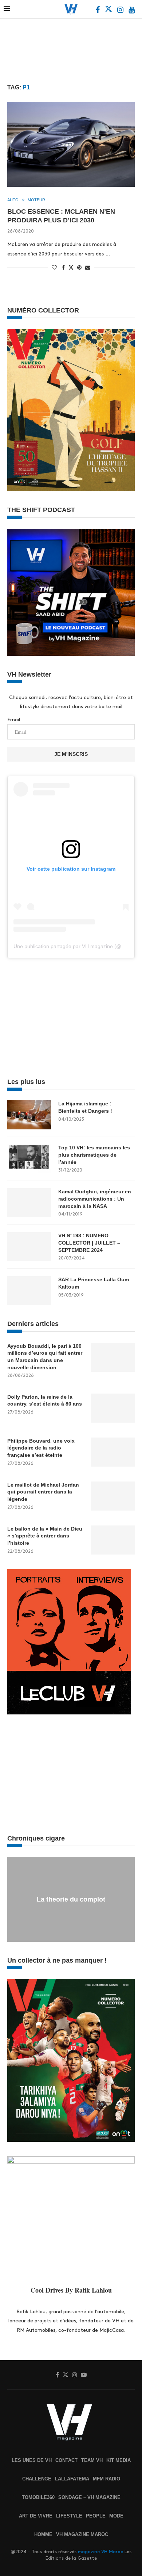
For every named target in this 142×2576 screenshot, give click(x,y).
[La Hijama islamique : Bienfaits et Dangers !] (29, 1115)
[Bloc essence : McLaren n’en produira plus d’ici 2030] (71, 144)
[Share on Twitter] (71, 267)
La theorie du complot (71, 1899)
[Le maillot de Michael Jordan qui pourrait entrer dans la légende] (113, 1496)
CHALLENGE (37, 2479)
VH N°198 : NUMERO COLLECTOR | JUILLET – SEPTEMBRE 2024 (89, 1243)
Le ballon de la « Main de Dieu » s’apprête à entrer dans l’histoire (45, 1536)
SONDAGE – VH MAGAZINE (89, 2497)
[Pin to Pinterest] (79, 267)
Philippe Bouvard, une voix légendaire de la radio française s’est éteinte (41, 1448)
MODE (116, 2516)
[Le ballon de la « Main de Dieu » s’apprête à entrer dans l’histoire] (113, 1540)
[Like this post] (54, 267)
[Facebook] (98, 11)
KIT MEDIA (119, 2460)
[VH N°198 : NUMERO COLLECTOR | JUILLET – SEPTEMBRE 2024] (29, 1247)
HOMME (43, 2534)
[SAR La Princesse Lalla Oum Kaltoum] (29, 1291)
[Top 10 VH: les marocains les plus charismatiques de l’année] (29, 1159)
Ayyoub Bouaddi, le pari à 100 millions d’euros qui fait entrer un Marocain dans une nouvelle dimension (45, 1357)
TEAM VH (92, 2460)
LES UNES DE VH (32, 2460)
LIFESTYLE (69, 2516)
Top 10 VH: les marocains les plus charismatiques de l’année (94, 1155)
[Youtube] (132, 11)
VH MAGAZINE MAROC (82, 2534)
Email (14, 720)
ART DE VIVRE (36, 2516)
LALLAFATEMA (72, 2479)
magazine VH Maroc (100, 2552)
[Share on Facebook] (63, 267)
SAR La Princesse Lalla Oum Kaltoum (94, 1283)
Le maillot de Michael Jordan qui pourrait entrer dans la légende (43, 1492)
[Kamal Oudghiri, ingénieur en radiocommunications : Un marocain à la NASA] (29, 1203)
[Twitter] (109, 11)
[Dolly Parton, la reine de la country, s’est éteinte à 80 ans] (113, 1408)
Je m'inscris (71, 754)
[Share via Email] (88, 267)
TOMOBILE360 (38, 2497)
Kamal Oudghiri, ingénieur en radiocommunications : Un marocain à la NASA (95, 1199)
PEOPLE (96, 2516)
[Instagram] (121, 11)
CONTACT (66, 2460)
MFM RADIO (106, 2479)
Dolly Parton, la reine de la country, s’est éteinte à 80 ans (45, 1400)
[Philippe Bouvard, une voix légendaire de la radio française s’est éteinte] (113, 1452)
